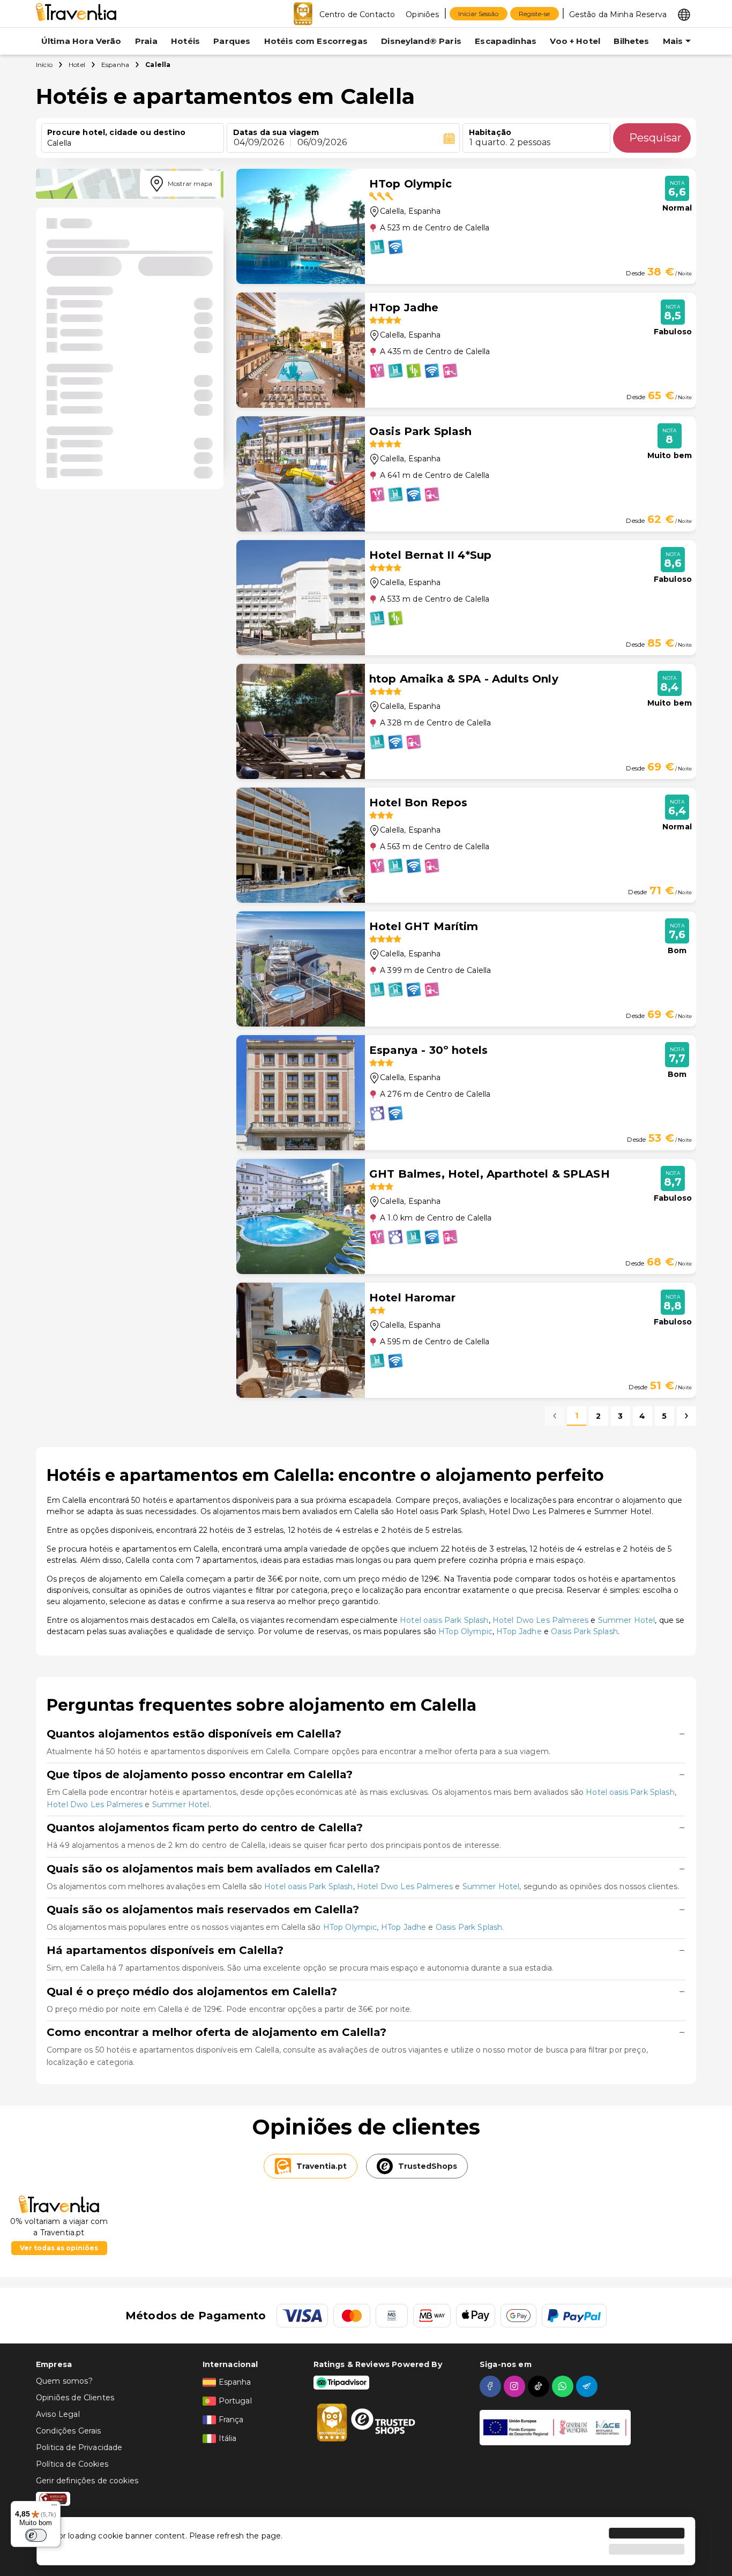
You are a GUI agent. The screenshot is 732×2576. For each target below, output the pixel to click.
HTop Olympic (465, 1631)
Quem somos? (64, 2381)
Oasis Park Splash (584, 1631)
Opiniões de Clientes (75, 2398)
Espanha (115, 65)
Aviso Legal (58, 2414)
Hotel (77, 65)
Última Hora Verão (81, 41)
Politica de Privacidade (79, 2447)
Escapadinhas (506, 41)
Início (44, 65)
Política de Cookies (72, 2464)
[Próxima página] (686, 1416)
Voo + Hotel (575, 41)
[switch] (36, 2535)
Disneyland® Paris (421, 41)
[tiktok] (540, 2386)
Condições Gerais (68, 2431)
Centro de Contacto (357, 14)
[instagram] (516, 2386)
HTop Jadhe (519, 1631)
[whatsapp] (564, 2386)
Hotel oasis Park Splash (444, 1620)
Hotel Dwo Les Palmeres (540, 1620)
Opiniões (422, 14)
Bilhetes (631, 41)
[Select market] (684, 14)
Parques (232, 41)
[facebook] (492, 2386)
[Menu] (54, 2507)
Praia (146, 41)
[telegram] (588, 2386)
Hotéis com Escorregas (316, 41)
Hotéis (185, 41)
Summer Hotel (627, 1620)
